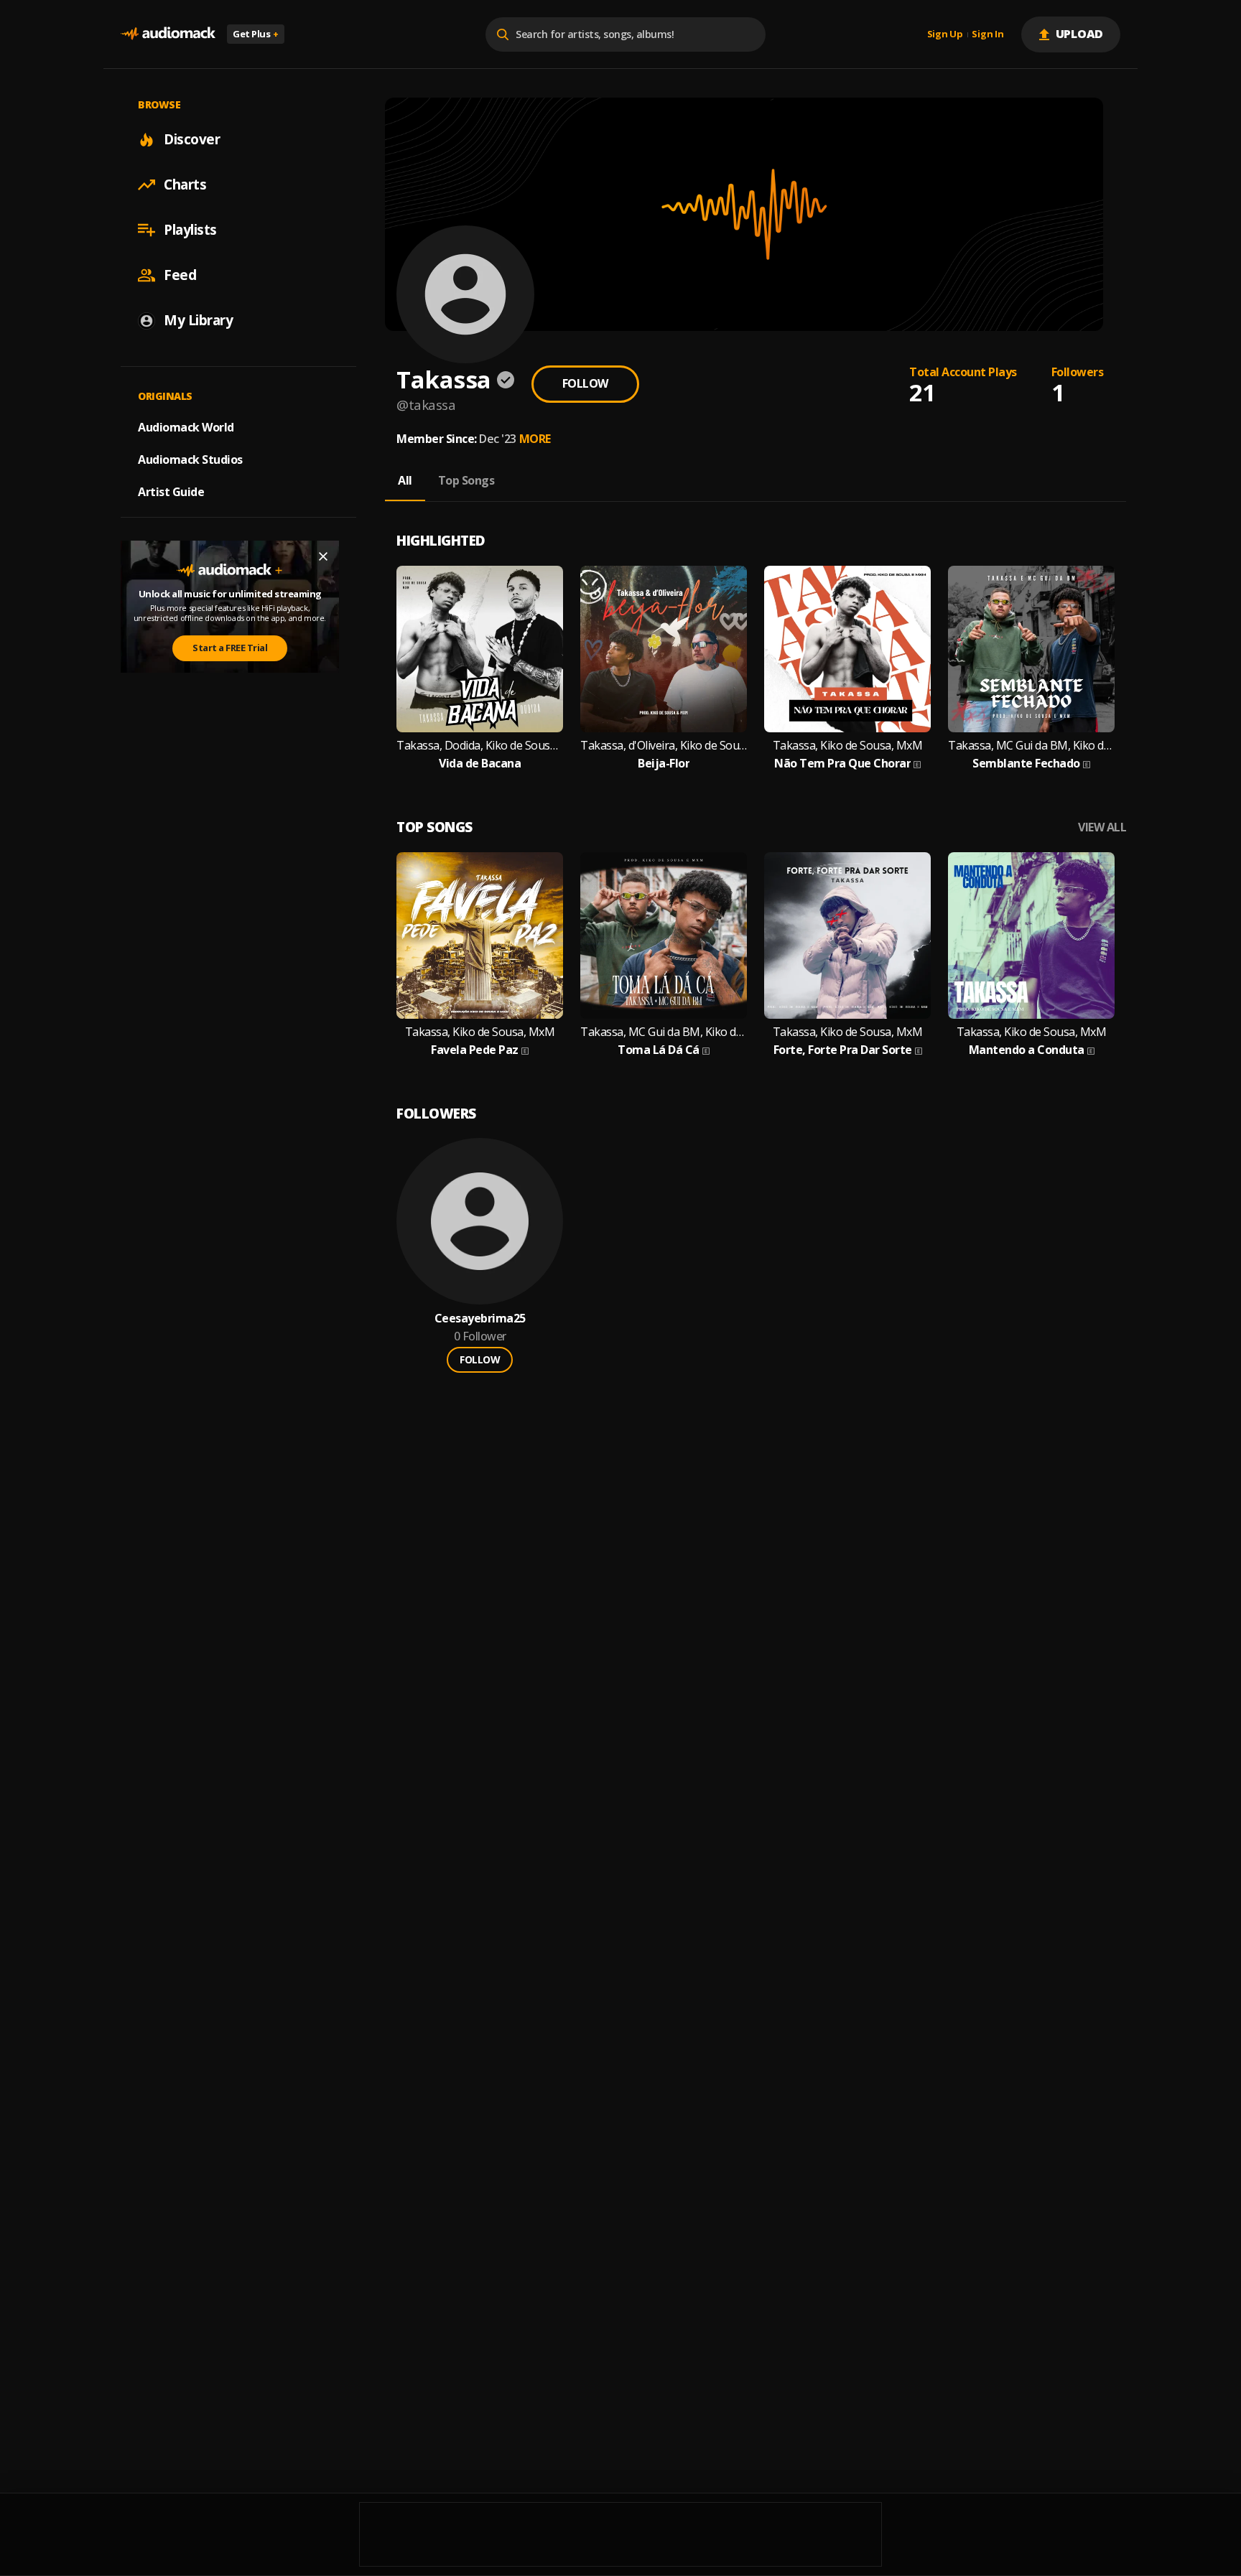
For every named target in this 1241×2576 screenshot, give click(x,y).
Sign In (987, 34)
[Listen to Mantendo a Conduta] (1031, 935)
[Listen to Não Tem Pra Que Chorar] (847, 649)
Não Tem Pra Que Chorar (842, 764)
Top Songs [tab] (466, 480)
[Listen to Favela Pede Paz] (480, 935)
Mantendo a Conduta (1027, 1050)
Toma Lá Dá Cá (659, 1050)
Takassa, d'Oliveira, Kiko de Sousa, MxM (664, 746)
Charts (185, 185)
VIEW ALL (1102, 827)
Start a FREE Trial (230, 648)
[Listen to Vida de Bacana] (480, 649)
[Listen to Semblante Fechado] (1031, 649)
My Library (198, 320)
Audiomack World (186, 427)
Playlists (190, 230)
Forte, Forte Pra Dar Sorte (843, 1050)
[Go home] (168, 34)
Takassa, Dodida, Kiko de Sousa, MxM (480, 746)
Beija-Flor (664, 764)
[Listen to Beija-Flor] (664, 649)
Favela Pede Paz (475, 1050)
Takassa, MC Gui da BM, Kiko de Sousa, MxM (1031, 746)
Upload (1080, 34)
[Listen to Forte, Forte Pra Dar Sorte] (847, 935)
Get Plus (256, 34)
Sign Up (945, 34)
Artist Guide (171, 492)
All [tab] (405, 480)
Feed (180, 275)
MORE (535, 439)
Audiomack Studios (190, 459)
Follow (585, 383)
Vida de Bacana (480, 764)
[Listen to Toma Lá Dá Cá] (664, 935)
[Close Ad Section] (323, 556)
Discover (192, 139)
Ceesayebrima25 (480, 1319)
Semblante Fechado (1026, 764)
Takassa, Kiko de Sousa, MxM (848, 746)
